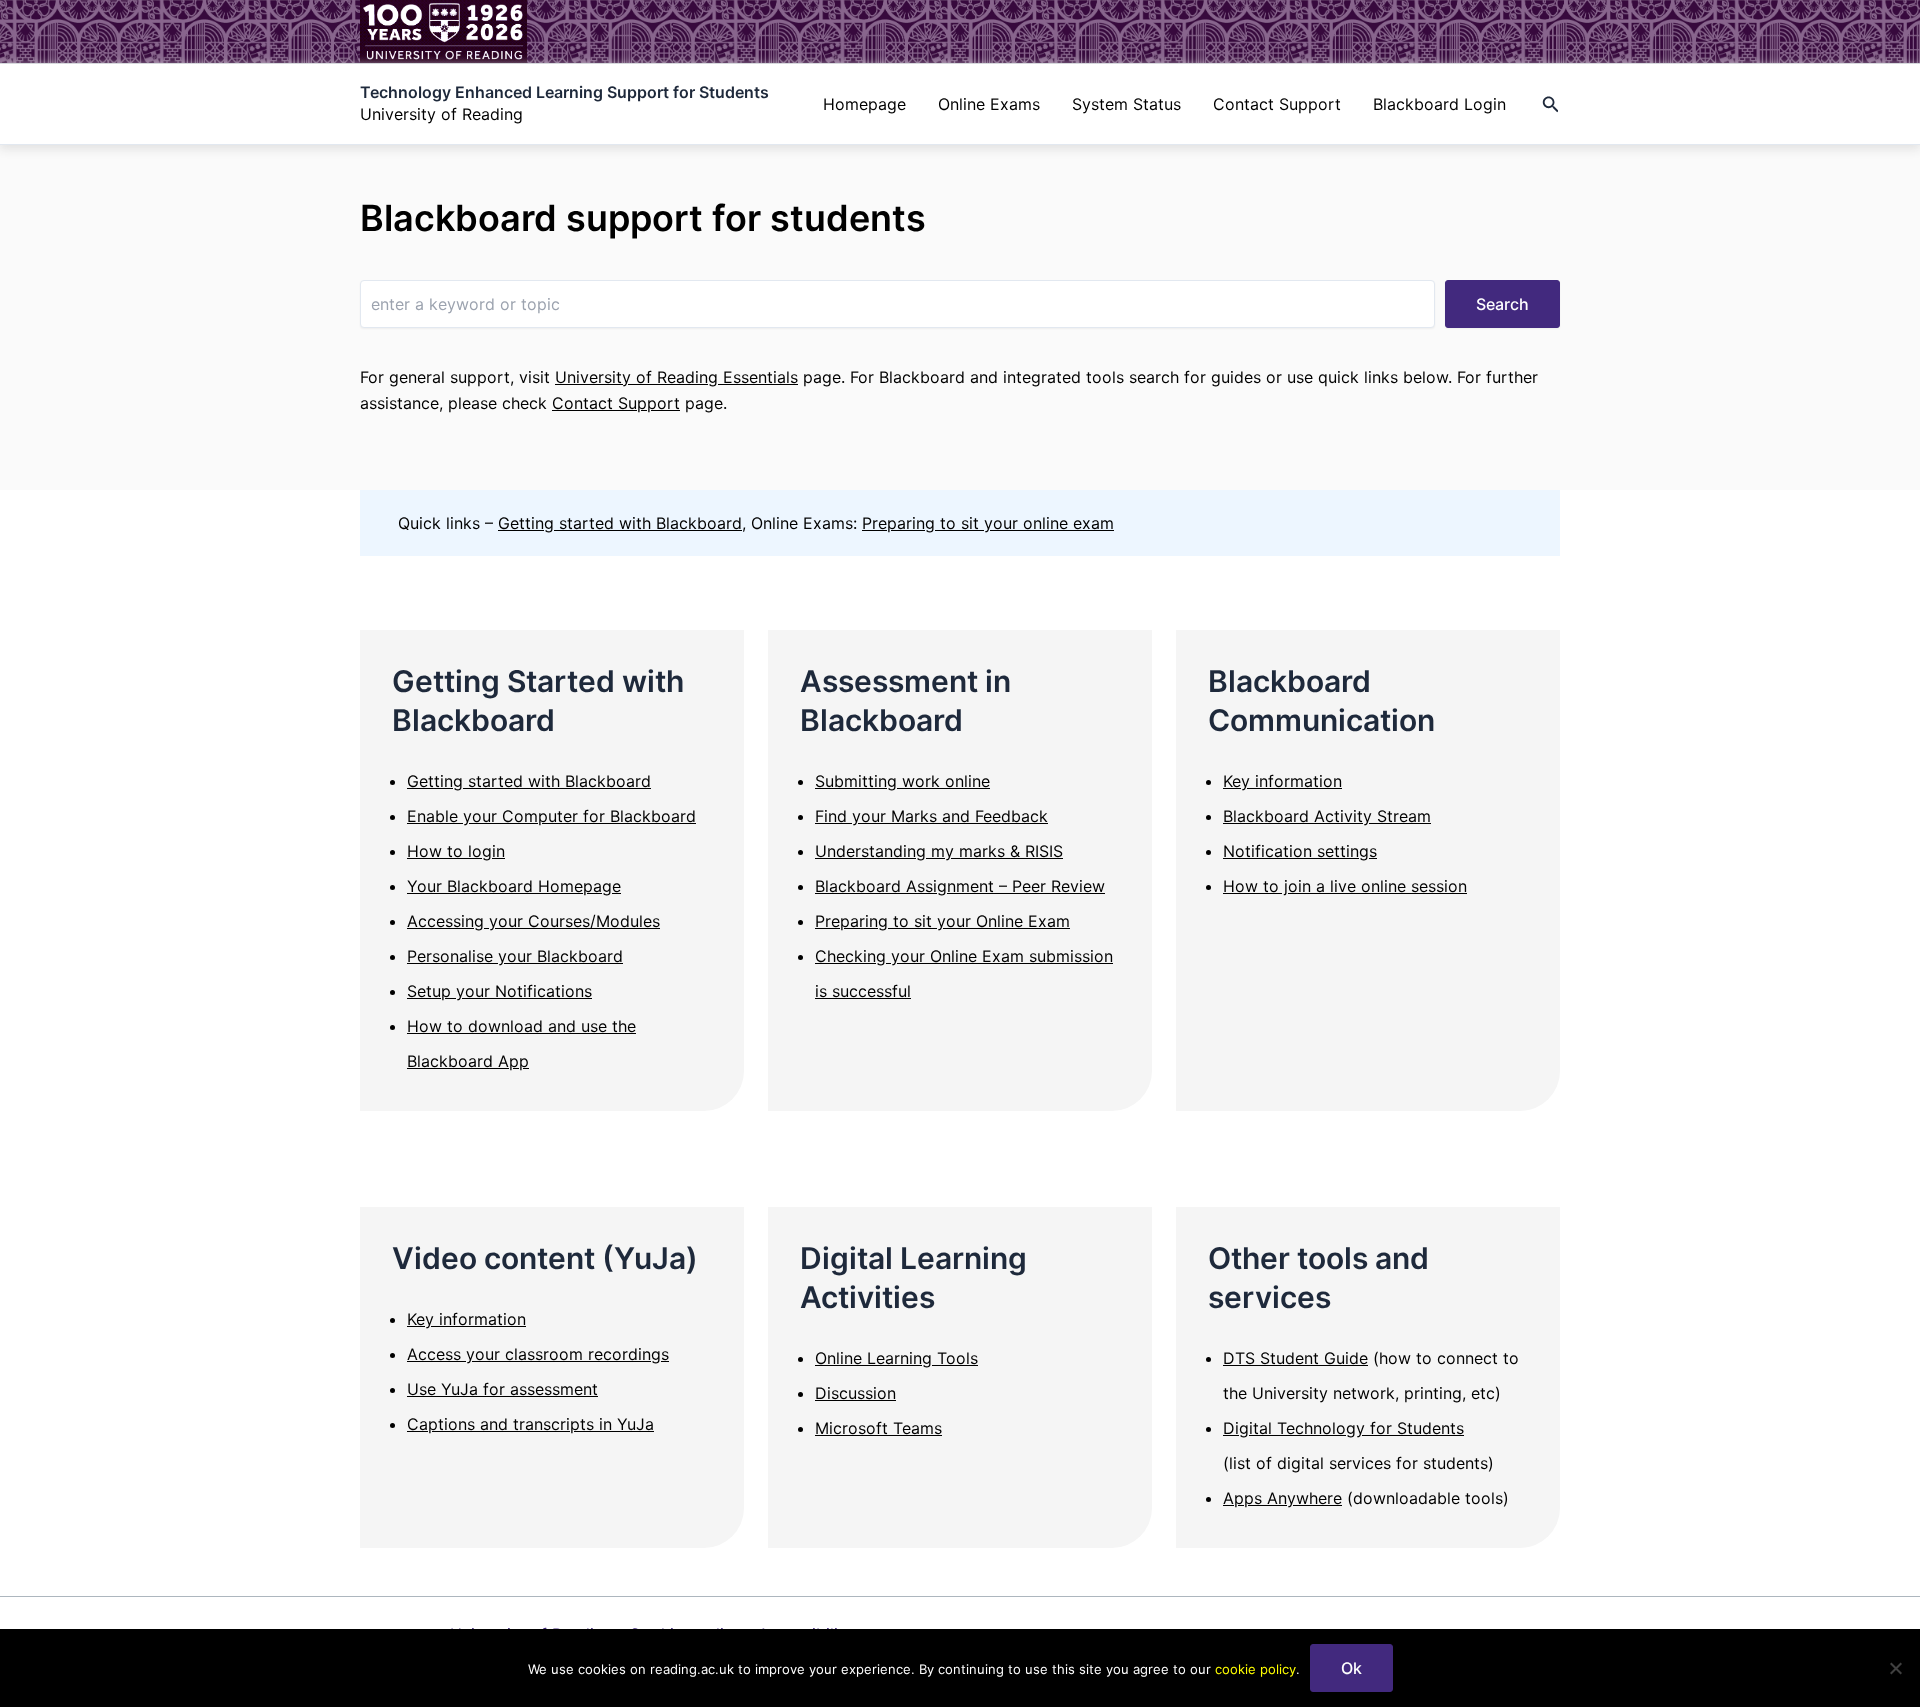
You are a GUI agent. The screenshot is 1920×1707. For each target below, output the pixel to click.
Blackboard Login (1439, 104)
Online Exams (989, 104)
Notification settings (1300, 851)
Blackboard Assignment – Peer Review (960, 886)
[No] (1895, 1668)
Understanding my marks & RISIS (939, 851)
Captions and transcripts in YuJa (530, 1424)
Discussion (855, 1393)
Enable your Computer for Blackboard (551, 816)
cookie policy (1255, 1669)
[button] (1551, 104)
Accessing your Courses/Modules (533, 921)
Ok (1351, 1668)
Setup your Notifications (499, 991)
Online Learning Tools (896, 1358)
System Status (1126, 104)
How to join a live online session (1345, 886)
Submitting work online (902, 781)
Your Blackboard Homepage (514, 886)
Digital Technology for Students (1343, 1428)
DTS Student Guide (1295, 1358)
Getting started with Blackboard (620, 523)
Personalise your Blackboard (515, 956)
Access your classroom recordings (538, 1354)
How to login (456, 851)
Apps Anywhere (1282, 1498)
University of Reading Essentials (676, 377)
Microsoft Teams (878, 1428)
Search (1502, 304)
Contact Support (1277, 104)
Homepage (864, 104)
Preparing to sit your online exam (988, 523)
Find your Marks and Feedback (931, 816)
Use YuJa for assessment (502, 1389)
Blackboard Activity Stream (1327, 816)
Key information (1282, 781)
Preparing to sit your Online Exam (942, 921)
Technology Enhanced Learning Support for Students (564, 92)
